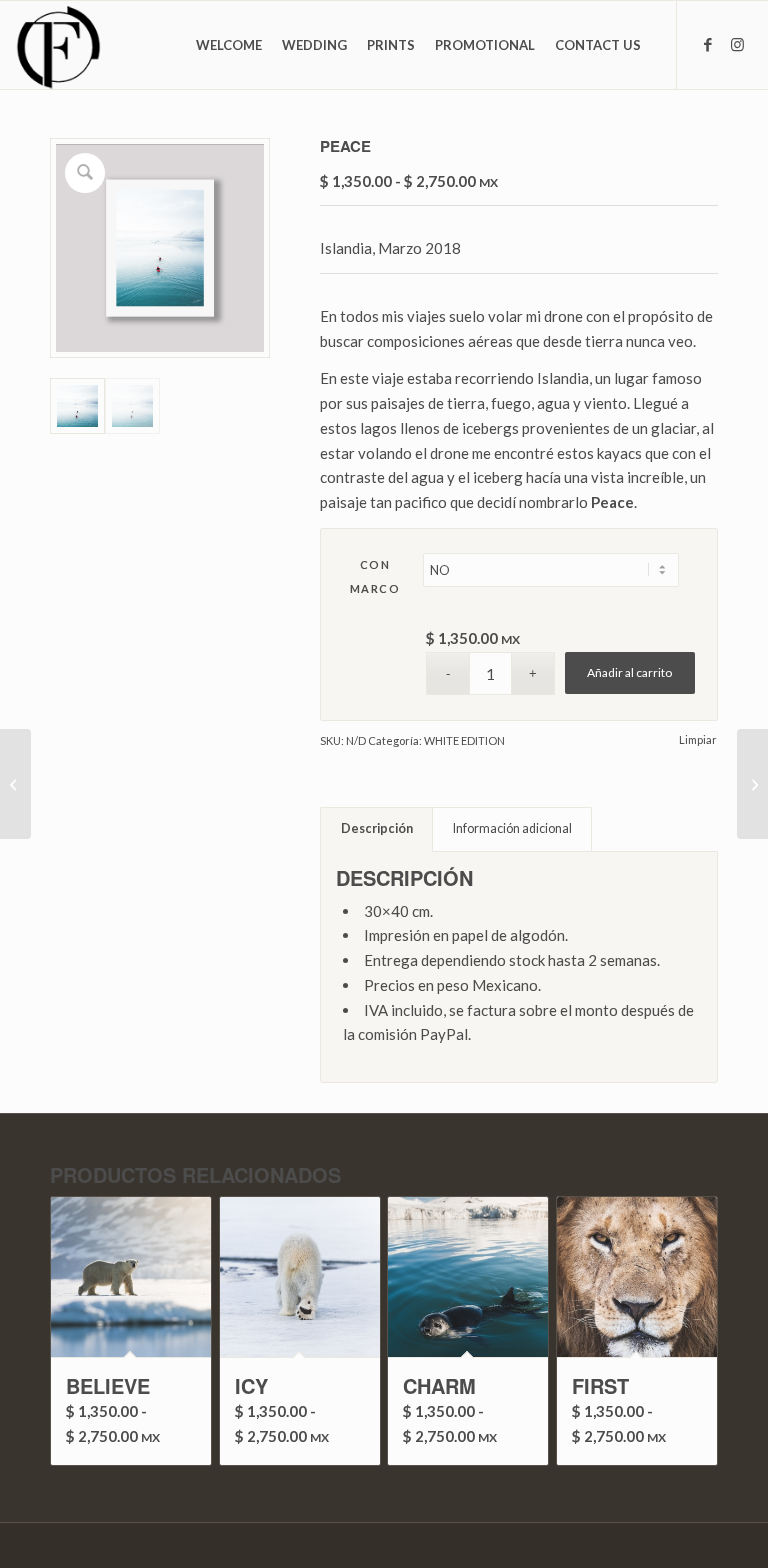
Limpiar (698, 739)
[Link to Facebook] (708, 44)
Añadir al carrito (629, 672)
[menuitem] (229, 45)
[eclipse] (752, 784)
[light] (15, 784)
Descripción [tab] (377, 828)
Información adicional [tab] (512, 828)
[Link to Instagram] (738, 44)
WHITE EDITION (464, 740)
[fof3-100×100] (58, 45)
